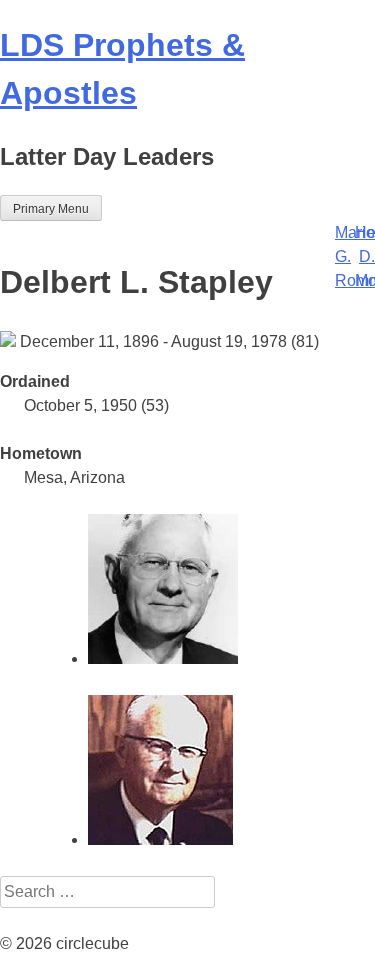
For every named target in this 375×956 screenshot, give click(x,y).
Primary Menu (51, 209)
